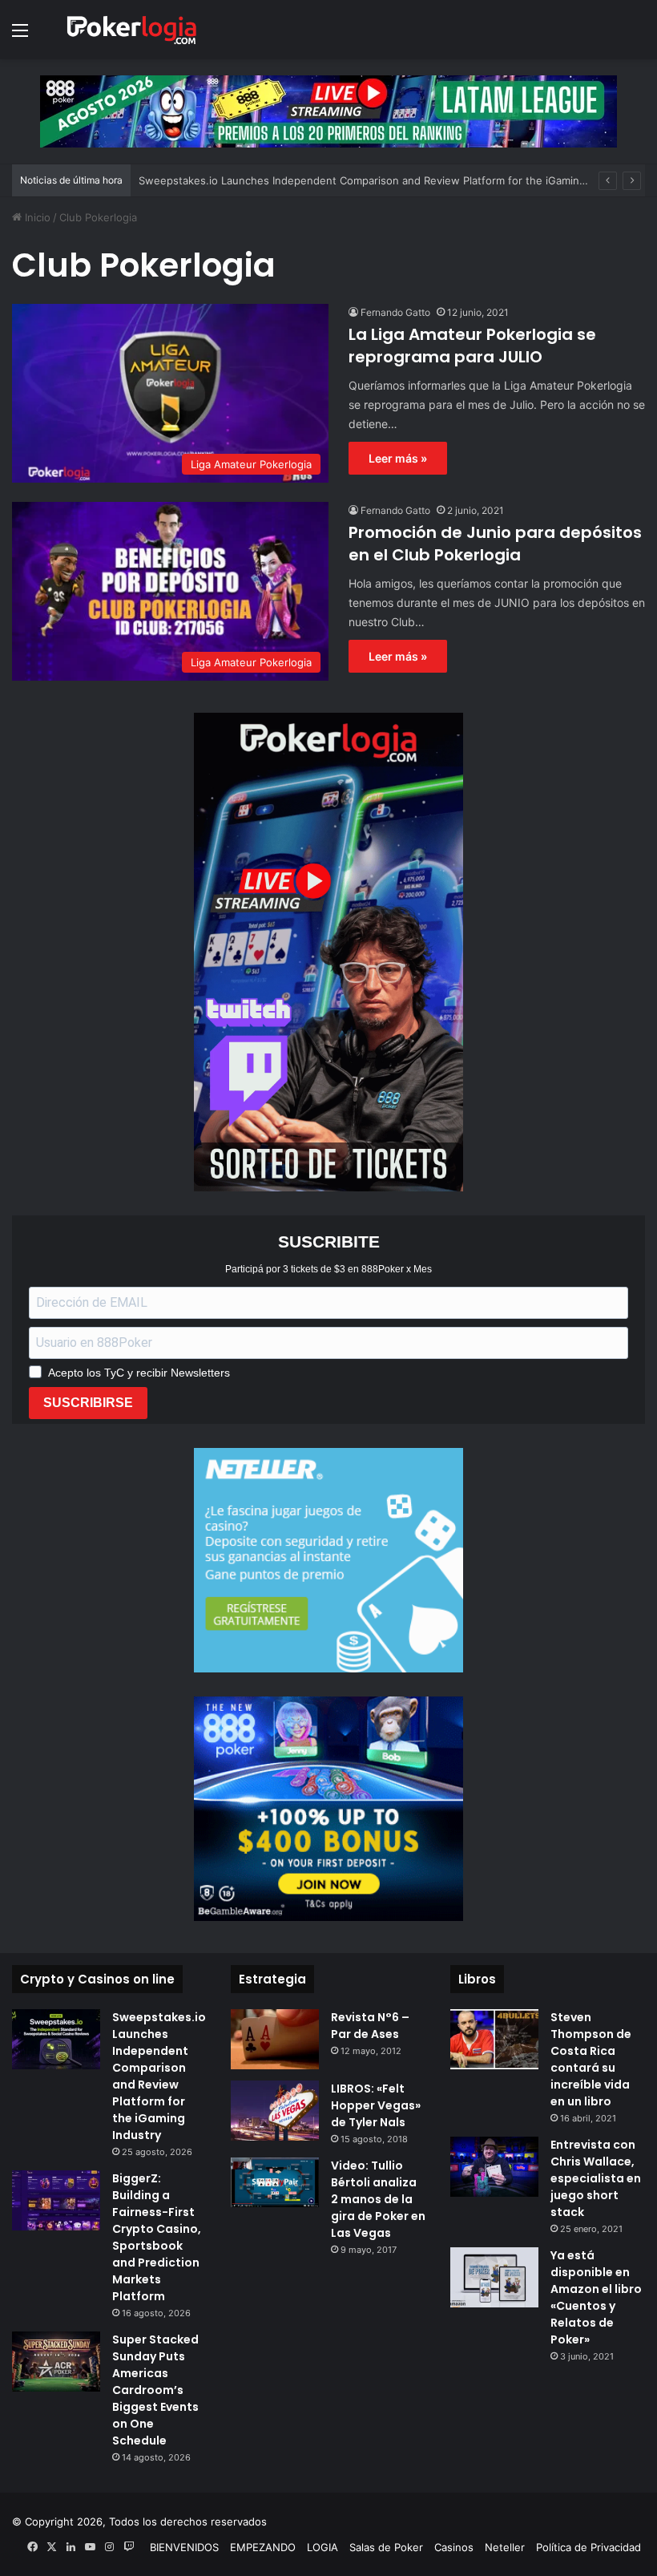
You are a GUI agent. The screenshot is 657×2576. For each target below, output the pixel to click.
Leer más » (398, 458)
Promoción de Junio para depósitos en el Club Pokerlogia (495, 544)
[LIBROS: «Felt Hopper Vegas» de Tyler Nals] (275, 2111)
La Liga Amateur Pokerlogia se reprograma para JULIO (472, 346)
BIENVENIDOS (184, 2547)
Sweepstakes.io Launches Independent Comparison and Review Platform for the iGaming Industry (384, 180)
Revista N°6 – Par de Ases (370, 2026)
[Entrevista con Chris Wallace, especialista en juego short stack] (494, 2167)
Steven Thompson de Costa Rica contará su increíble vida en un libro (591, 2059)
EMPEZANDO (263, 2547)
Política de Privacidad (588, 2547)
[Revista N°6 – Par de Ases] (275, 2039)
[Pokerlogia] (132, 30)
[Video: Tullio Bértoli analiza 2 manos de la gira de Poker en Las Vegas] (275, 2182)
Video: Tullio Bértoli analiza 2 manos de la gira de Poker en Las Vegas (378, 2199)
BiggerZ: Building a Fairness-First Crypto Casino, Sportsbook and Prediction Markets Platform (157, 2237)
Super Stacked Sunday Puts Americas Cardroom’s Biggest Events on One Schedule (155, 2390)
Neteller (505, 2547)
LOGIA (322, 2547)
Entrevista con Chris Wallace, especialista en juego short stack (596, 2178)
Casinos (454, 2547)
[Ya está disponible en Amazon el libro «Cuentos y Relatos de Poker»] (494, 2277)
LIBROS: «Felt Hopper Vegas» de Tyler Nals (376, 2105)
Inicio (36, 217)
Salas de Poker (386, 2547)
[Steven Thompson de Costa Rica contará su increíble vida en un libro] (494, 2039)
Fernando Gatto (395, 312)
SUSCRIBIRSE (88, 1403)
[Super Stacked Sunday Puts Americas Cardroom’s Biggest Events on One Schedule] (56, 2362)
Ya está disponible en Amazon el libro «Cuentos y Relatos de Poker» (596, 2297)
